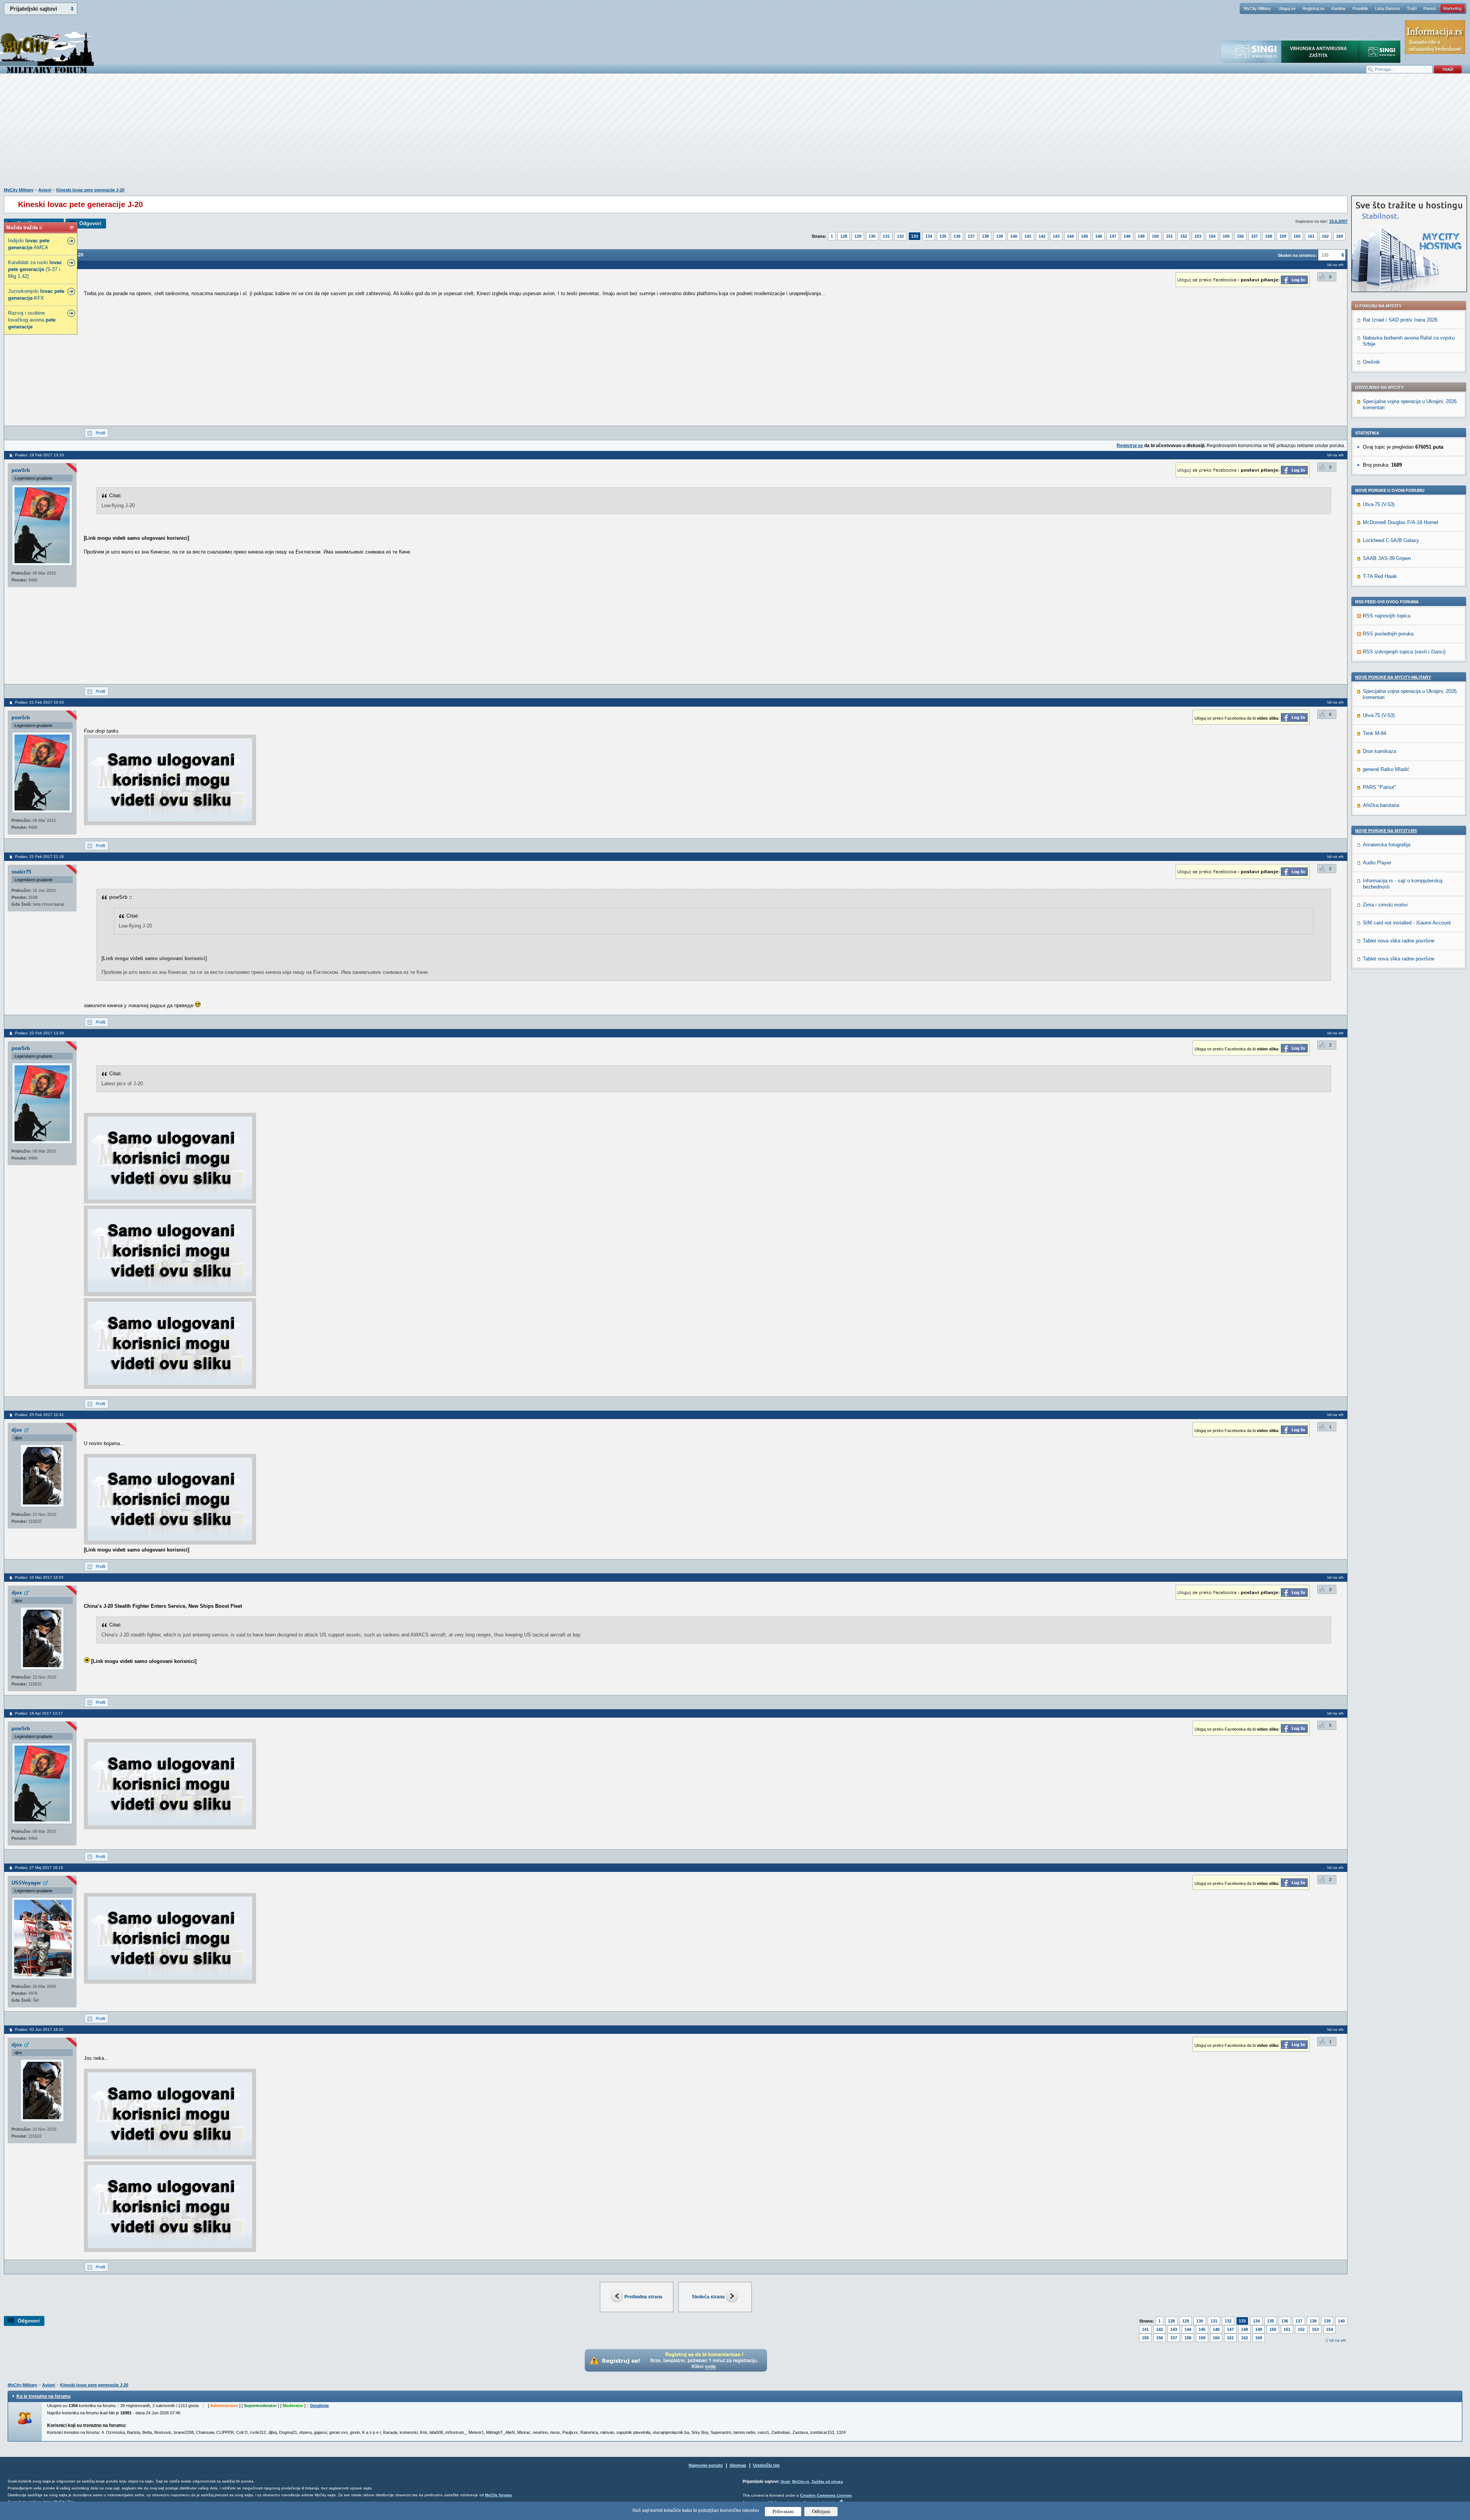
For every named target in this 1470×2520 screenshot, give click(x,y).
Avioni (45, 190)
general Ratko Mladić (1386, 769)
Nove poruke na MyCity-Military (1393, 677)
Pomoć (1430, 8)
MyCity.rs (801, 2482)
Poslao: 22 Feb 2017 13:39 (39, 1033)
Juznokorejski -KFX (36, 295)
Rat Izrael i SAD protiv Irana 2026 (1400, 320)
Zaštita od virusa (827, 2482)
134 (929, 236)
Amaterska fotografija (1387, 845)
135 (943, 236)
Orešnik (1371, 362)
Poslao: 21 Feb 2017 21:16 (39, 857)
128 (844, 236)
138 (985, 236)
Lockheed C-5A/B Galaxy (1391, 540)
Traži (1412, 8)
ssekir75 (21, 872)
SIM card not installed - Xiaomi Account (1407, 923)
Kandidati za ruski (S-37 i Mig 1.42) (35, 269)
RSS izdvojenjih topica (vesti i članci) (1404, 652)
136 (957, 236)
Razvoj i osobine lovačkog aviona (32, 320)
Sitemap (738, 2465)
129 (858, 236)
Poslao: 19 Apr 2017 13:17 (39, 1713)
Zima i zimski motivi (1385, 905)
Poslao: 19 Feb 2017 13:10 (39, 455)
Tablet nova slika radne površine (1399, 941)
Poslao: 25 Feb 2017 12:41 (39, 1415)
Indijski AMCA (29, 244)
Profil (100, 433)
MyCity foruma (498, 2495)
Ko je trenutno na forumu (43, 2396)
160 (1297, 236)
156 (1240, 236)
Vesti (785, 2482)
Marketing (1452, 8)
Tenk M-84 (1374, 733)
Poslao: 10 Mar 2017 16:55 (39, 1577)
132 (900, 236)
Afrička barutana (1381, 805)
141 (1028, 236)
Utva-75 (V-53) (1379, 504)
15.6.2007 (1338, 221)
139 (1000, 236)
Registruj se (1313, 8)
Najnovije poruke (706, 2465)
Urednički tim (766, 2465)
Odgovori (90, 223)
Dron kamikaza (1379, 751)
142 (1042, 236)
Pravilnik (1360, 8)
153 (1198, 236)
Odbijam (821, 2511)
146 (1099, 236)
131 (886, 236)
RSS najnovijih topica (1387, 616)
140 (1014, 236)
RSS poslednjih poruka (1388, 634)
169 (1339, 236)
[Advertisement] (735, 134)
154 (1212, 236)
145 (1085, 236)
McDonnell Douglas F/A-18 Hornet (1401, 522)
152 (1184, 236)
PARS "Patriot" (1379, 787)
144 (1070, 236)
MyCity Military (1257, 8)
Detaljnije (319, 2406)
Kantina (1338, 8)
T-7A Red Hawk (1380, 576)
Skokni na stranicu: (1297, 255)
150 (1155, 236)
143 (1056, 236)
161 (1311, 236)
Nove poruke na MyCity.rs (1386, 831)
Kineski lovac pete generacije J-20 (90, 190)
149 (1141, 236)
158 (1269, 236)
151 (1169, 236)
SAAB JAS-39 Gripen (1387, 558)
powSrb (21, 470)
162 (1325, 236)
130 (872, 236)
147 (1113, 236)
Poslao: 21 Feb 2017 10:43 (39, 702)
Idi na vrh (1338, 2340)
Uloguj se (1287, 8)
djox (17, 1430)
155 (1226, 236)
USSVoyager (26, 1883)
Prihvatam (783, 2511)
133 (915, 236)
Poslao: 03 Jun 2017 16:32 (39, 2029)
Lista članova (1387, 8)
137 (971, 236)
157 (1254, 236)
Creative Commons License (826, 2495)
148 (1127, 236)
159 (1283, 236)
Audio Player (1377, 863)
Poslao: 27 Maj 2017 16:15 (39, 1868)
